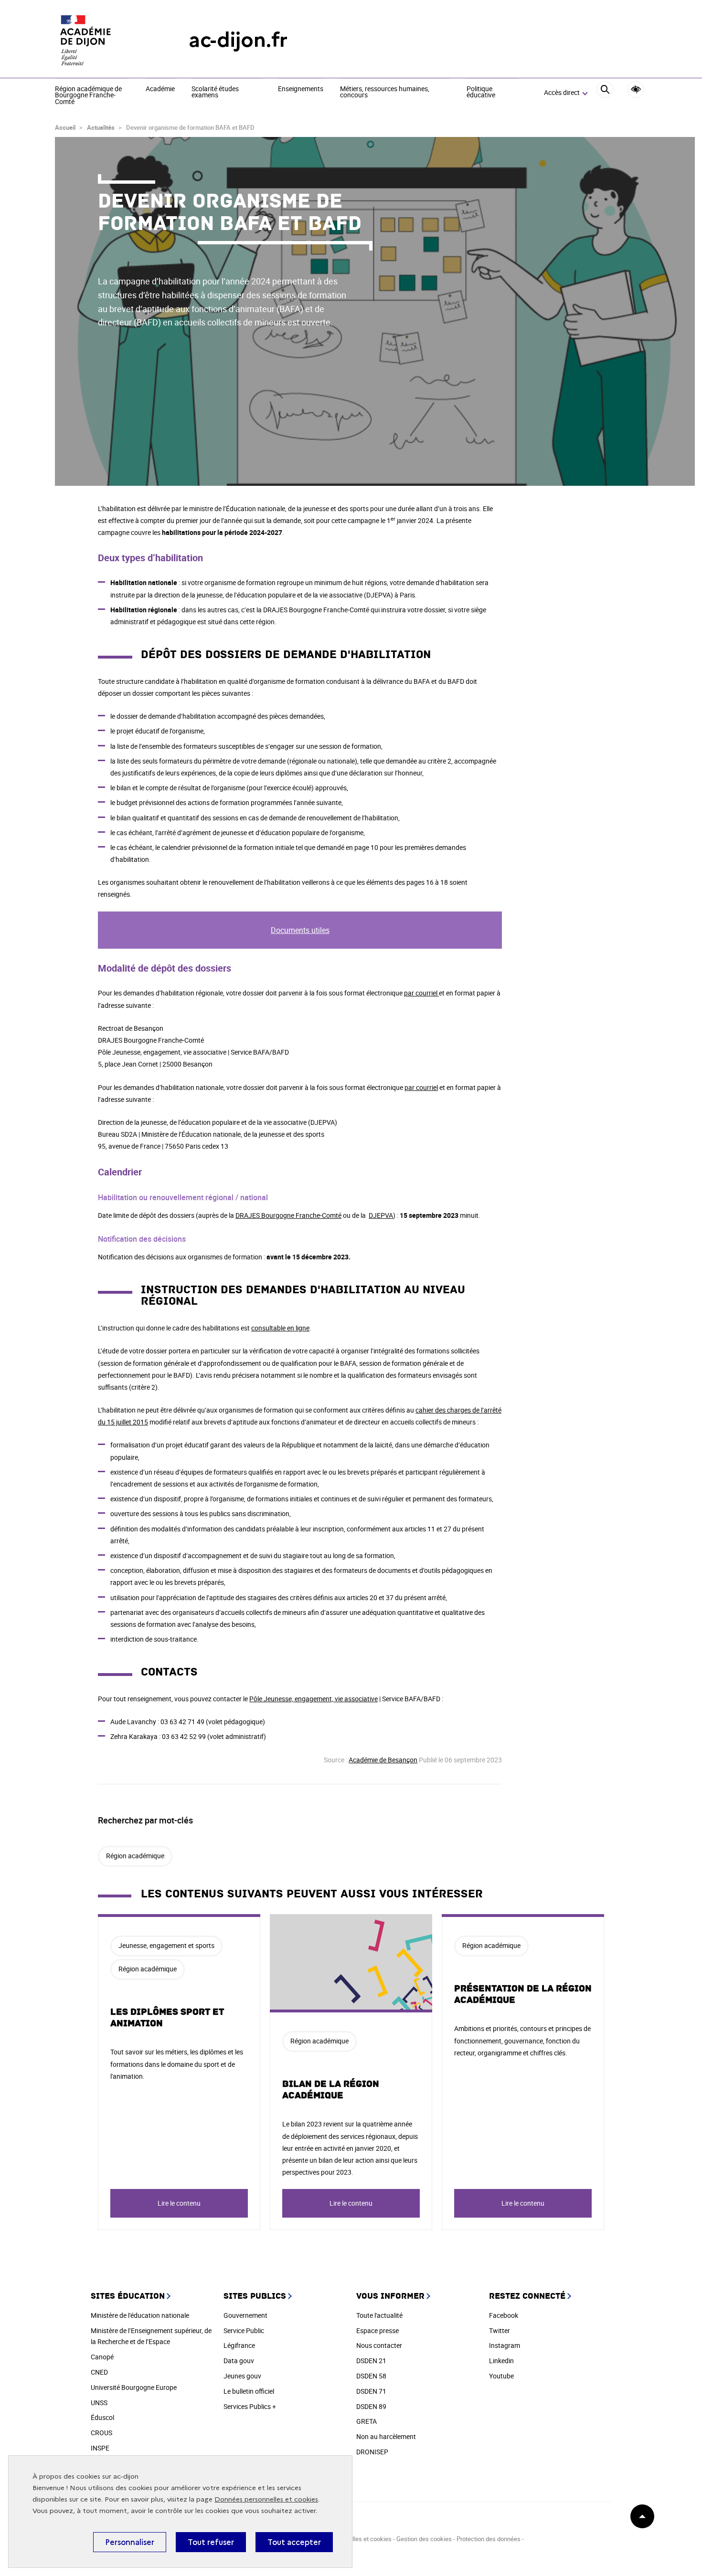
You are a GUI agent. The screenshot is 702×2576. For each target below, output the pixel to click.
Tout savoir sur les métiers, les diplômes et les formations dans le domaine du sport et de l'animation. (177, 2064)
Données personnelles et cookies (266, 2499)
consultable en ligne (280, 1328)
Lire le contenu (179, 2203)
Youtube (501, 2376)
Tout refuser (211, 2542)
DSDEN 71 (371, 2391)
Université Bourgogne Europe (134, 2387)
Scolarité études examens (215, 92)
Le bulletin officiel (249, 2391)
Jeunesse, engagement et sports (166, 1945)
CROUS (101, 2433)
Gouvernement (245, 2315)
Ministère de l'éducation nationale (140, 2315)
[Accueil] (103, 40)
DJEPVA (381, 1215)
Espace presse (378, 2330)
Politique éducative (481, 92)
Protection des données (489, 2539)
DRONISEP (372, 2452)
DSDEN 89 (371, 2406)
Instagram (505, 2345)
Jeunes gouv (242, 2376)
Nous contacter (379, 2345)
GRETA (367, 2421)
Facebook (504, 2315)
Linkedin (501, 2361)
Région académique (135, 1856)
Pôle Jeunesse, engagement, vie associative (314, 1699)
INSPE (100, 2448)
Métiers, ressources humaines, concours (385, 92)
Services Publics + (250, 2406)
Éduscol (102, 2417)
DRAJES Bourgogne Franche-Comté (288, 1215)
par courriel (421, 993)
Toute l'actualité (379, 2315)
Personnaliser (130, 2542)
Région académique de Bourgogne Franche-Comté (88, 96)
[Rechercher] (605, 93)
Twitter (500, 2330)
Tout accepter (294, 2542)
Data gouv (239, 2361)
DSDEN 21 (371, 2361)
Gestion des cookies (425, 2539)
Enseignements (301, 89)
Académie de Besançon (383, 1760)
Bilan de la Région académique (331, 2090)
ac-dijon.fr (238, 40)
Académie (160, 89)
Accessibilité (636, 89)
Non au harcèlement (386, 2436)
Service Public (244, 2330)
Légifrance (239, 2345)
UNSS (99, 2403)
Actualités (101, 127)
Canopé (102, 2357)
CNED (99, 2372)
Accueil (65, 127)
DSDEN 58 (371, 2376)
